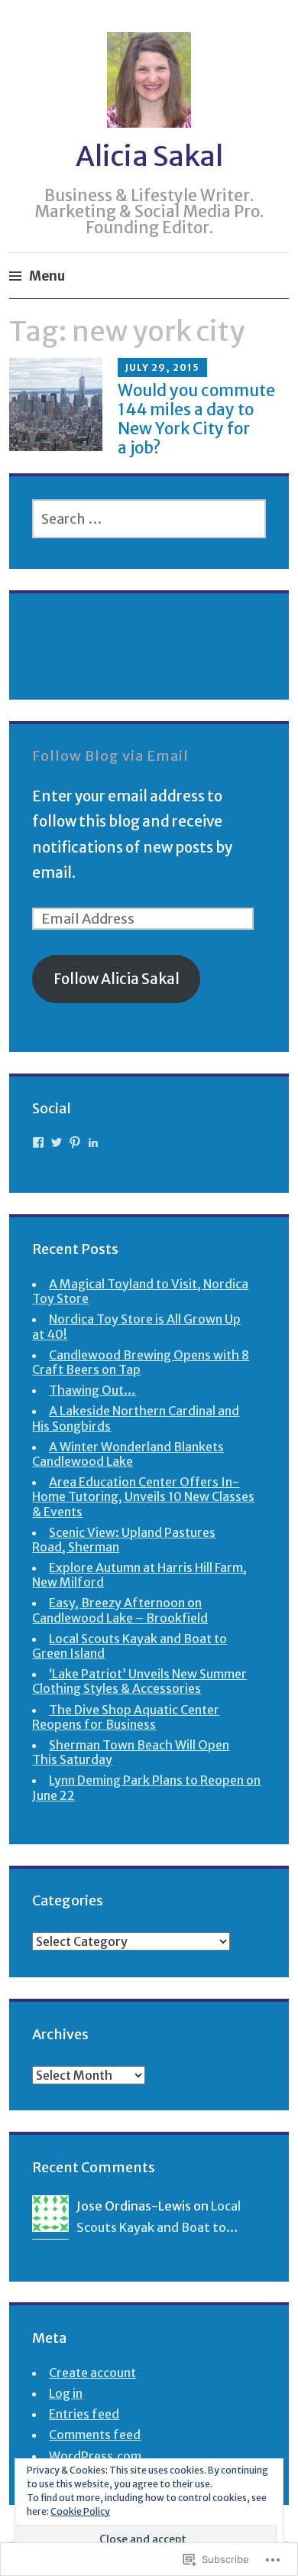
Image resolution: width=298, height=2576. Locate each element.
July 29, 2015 (162, 367)
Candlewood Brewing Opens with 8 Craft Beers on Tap (141, 1362)
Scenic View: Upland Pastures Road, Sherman (124, 1540)
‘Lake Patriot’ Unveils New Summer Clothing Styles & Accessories (139, 1681)
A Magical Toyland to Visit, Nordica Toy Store (140, 1291)
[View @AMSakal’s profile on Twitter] (57, 1142)
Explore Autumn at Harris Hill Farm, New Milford (139, 1575)
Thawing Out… (92, 1390)
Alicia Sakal (149, 156)
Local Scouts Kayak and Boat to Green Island (130, 1646)
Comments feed (95, 2435)
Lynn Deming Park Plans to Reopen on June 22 (146, 1787)
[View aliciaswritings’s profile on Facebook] (38, 1142)
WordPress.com (95, 2456)
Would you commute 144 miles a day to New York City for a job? (196, 419)
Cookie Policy (80, 2511)
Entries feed (84, 2414)
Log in (66, 2393)
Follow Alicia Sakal (117, 979)
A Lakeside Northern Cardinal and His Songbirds (136, 1418)
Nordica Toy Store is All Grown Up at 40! (136, 1326)
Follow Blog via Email (110, 756)
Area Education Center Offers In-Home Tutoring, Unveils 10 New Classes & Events (143, 1496)
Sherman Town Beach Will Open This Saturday (131, 1752)
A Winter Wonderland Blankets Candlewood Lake (128, 1454)
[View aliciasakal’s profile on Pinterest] (75, 1142)
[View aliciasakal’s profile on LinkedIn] (93, 1142)
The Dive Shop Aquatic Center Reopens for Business (126, 1717)
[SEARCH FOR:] (149, 519)
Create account (92, 2373)
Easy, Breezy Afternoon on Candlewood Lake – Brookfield (120, 1610)
